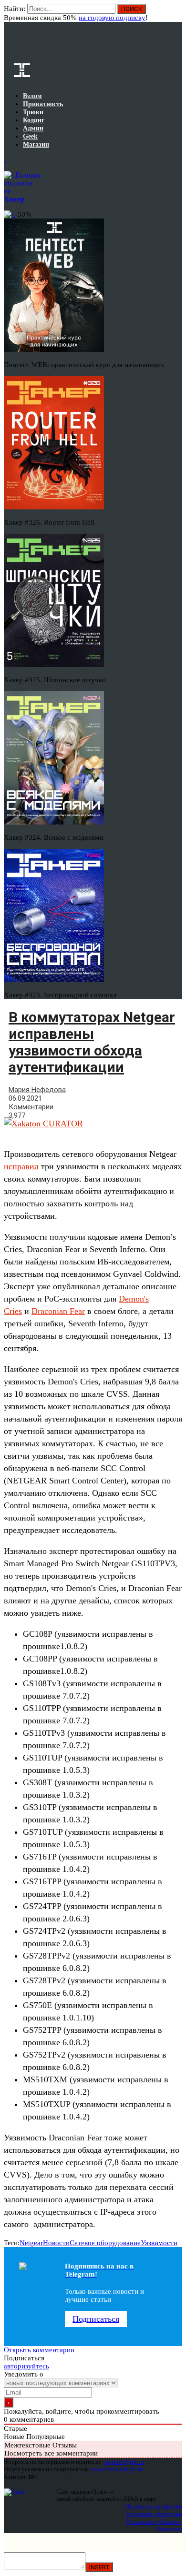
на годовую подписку (112, 18)
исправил (21, 1166)
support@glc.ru (124, 2462)
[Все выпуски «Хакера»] (5, 159)
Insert (99, 2567)
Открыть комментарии (39, 2350)
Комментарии (31, 1107)
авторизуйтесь (26, 2366)
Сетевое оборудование (105, 2243)
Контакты (169, 2529)
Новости (56, 2243)
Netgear (31, 2243)
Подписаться (96, 2319)
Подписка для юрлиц (154, 2514)
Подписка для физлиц (154, 2506)
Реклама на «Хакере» (154, 2521)
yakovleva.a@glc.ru (117, 2469)
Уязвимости (159, 2243)
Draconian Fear (58, 1311)
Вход (176, 13)
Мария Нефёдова (37, 1090)
